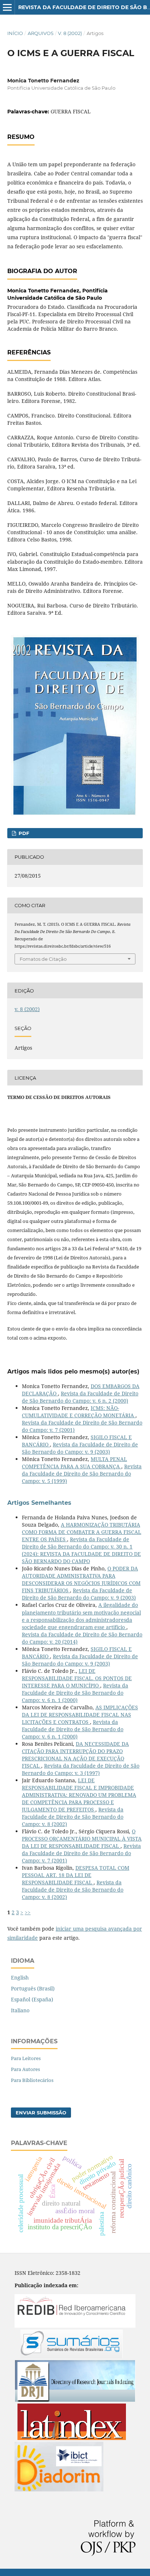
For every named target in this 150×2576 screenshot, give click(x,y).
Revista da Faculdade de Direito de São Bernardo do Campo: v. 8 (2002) (73, 1817)
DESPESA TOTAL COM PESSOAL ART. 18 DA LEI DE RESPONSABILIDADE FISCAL (76, 1875)
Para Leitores (26, 2058)
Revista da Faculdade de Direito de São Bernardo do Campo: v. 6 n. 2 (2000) (80, 1397)
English (20, 1977)
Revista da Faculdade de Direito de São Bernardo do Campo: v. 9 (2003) (80, 1448)
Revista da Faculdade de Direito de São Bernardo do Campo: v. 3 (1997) (81, 1769)
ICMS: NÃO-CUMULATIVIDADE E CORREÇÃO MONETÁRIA (79, 1412)
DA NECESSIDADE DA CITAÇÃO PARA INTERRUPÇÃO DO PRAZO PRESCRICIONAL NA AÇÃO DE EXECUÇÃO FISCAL (75, 1755)
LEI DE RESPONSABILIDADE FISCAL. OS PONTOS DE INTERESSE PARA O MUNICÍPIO (77, 1678)
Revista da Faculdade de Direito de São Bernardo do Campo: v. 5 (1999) (82, 1474)
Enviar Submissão (41, 2113)
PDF (23, 833)
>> (28, 1912)
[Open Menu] (7, 7)
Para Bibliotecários (32, 2080)
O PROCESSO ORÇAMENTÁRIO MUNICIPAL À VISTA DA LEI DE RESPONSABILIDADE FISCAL (82, 1839)
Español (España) (32, 1999)
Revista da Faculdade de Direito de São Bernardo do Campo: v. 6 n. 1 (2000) (75, 1693)
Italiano (20, 2010)
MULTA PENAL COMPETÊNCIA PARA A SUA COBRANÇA (74, 1463)
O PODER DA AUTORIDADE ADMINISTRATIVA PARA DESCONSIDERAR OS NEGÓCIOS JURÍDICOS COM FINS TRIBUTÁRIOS (81, 1579)
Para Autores (25, 2069)
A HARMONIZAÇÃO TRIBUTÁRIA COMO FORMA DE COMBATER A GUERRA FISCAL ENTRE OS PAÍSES (82, 1532)
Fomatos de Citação (43, 959)
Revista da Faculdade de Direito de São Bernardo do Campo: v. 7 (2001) (81, 1853)
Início (15, 33)
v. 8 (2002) (70, 33)
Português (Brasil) (33, 1988)
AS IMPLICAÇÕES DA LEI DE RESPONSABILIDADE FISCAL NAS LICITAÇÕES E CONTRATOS (80, 1715)
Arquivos (41, 33)
